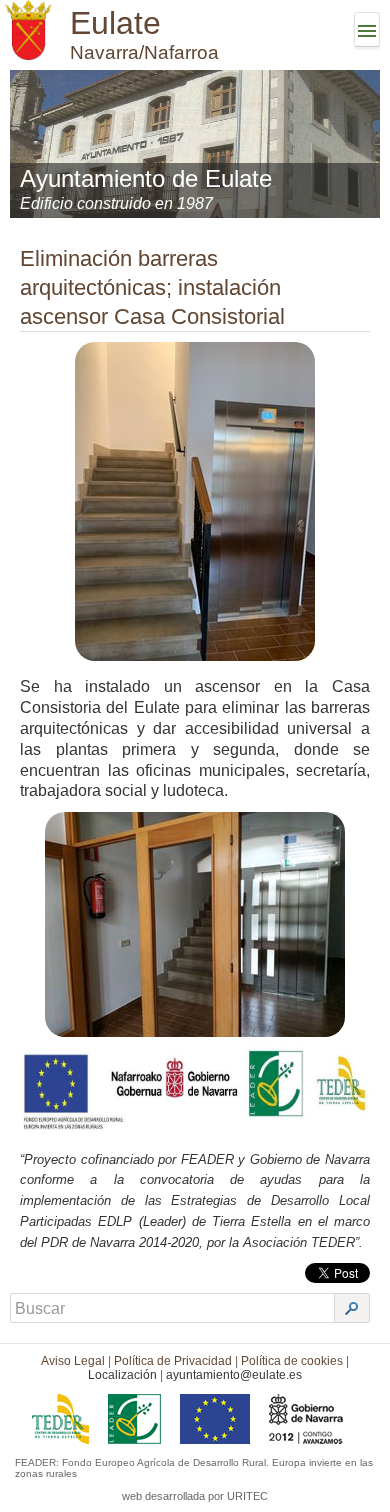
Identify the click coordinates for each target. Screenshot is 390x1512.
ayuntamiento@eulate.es (234, 1375)
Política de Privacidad (173, 1361)
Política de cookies (292, 1361)
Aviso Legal (73, 1361)
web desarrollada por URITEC (195, 1496)
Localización (122, 1375)
